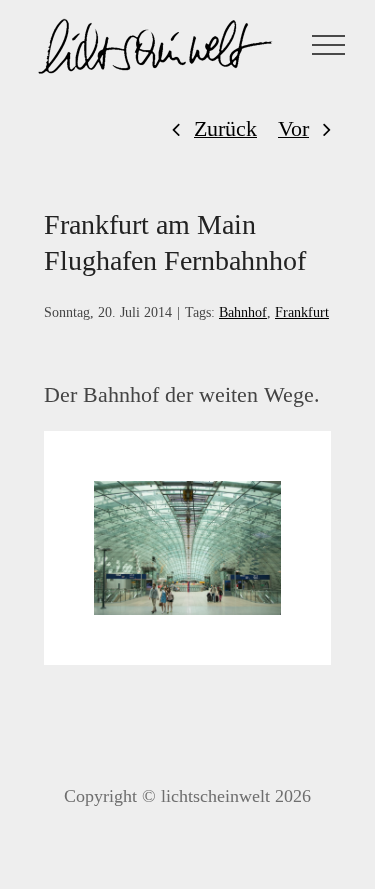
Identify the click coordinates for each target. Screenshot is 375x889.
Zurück (225, 128)
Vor (293, 128)
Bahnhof (243, 312)
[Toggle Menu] (329, 45)
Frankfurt (302, 312)
